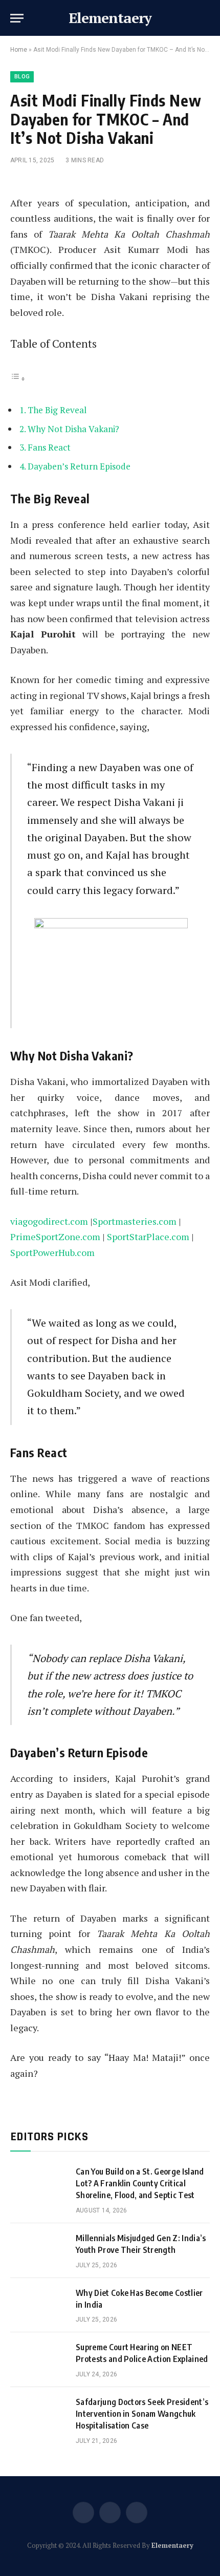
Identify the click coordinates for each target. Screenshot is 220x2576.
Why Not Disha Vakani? (73, 429)
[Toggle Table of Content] (18, 378)
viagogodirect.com (49, 1221)
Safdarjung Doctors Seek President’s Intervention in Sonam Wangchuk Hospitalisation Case (142, 2414)
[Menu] (17, 18)
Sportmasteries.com (135, 1221)
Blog (22, 77)
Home (19, 50)
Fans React (49, 447)
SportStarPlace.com (148, 1237)
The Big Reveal (57, 410)
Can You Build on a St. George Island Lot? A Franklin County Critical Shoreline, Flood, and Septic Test (140, 2183)
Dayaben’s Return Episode (79, 466)
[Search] (209, 18)
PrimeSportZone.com (55, 1237)
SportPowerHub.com (52, 1252)
